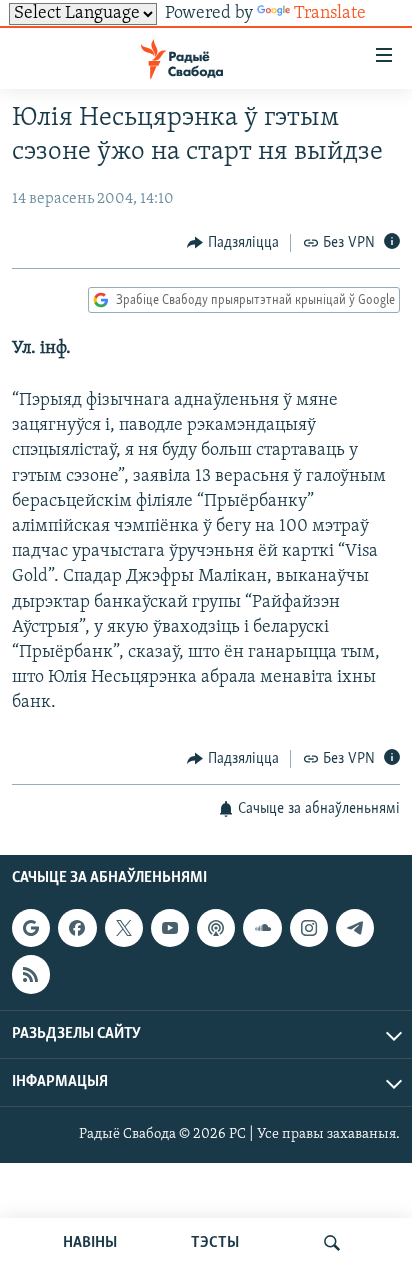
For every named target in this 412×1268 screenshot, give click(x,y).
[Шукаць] (332, 1243)
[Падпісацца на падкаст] (216, 928)
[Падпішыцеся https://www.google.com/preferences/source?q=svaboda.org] (31, 928)
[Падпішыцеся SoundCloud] (262, 928)
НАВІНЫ (90, 1243)
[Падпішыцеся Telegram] (355, 928)
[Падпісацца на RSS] (31, 974)
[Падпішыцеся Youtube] (170, 928)
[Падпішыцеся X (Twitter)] (124, 928)
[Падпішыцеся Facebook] (77, 928)
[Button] (233, 243)
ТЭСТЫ (215, 1243)
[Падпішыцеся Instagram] (309, 928)
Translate (330, 14)
